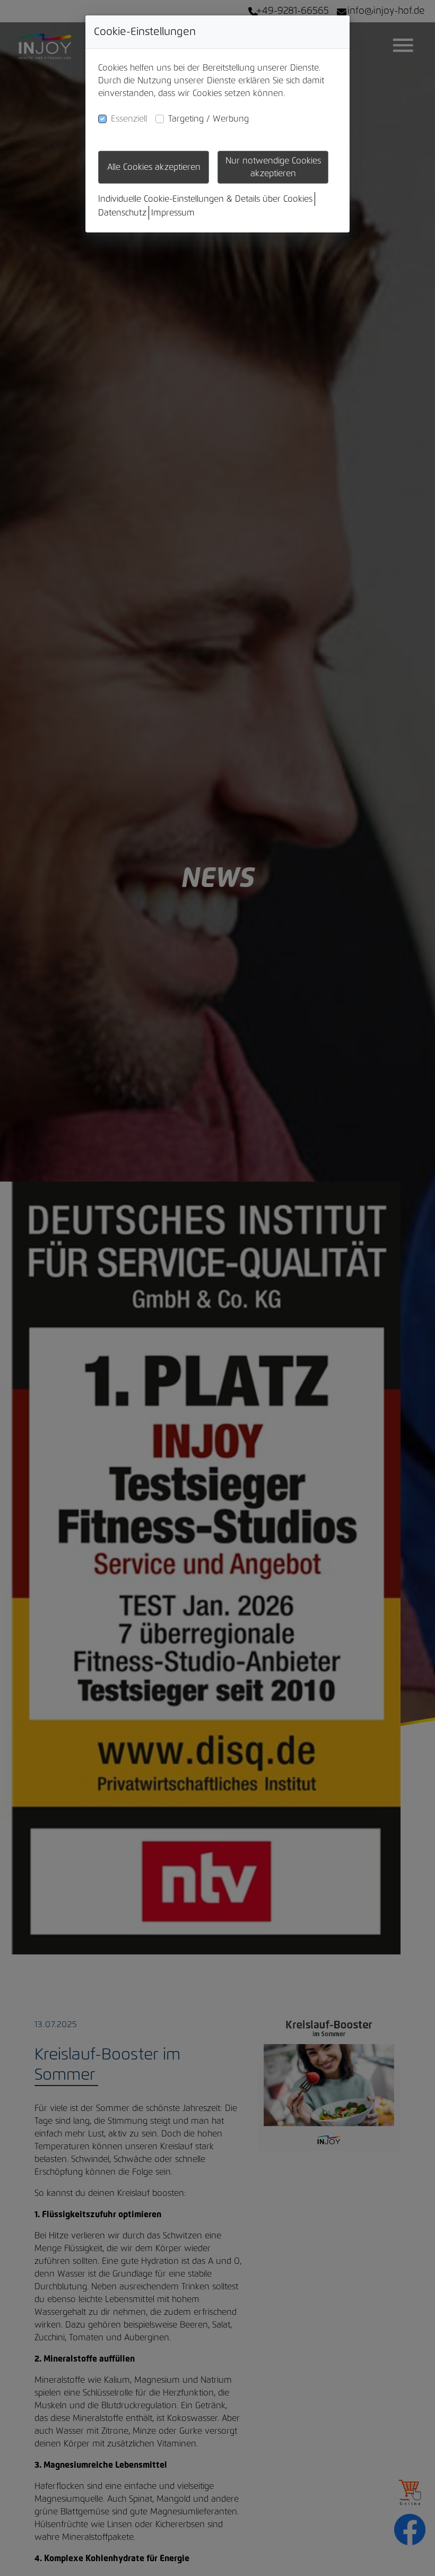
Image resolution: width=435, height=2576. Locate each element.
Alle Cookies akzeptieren (154, 167)
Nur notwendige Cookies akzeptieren (273, 167)
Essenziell (129, 119)
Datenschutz (122, 213)
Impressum (173, 213)
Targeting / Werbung (208, 119)
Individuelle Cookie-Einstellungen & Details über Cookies (205, 199)
